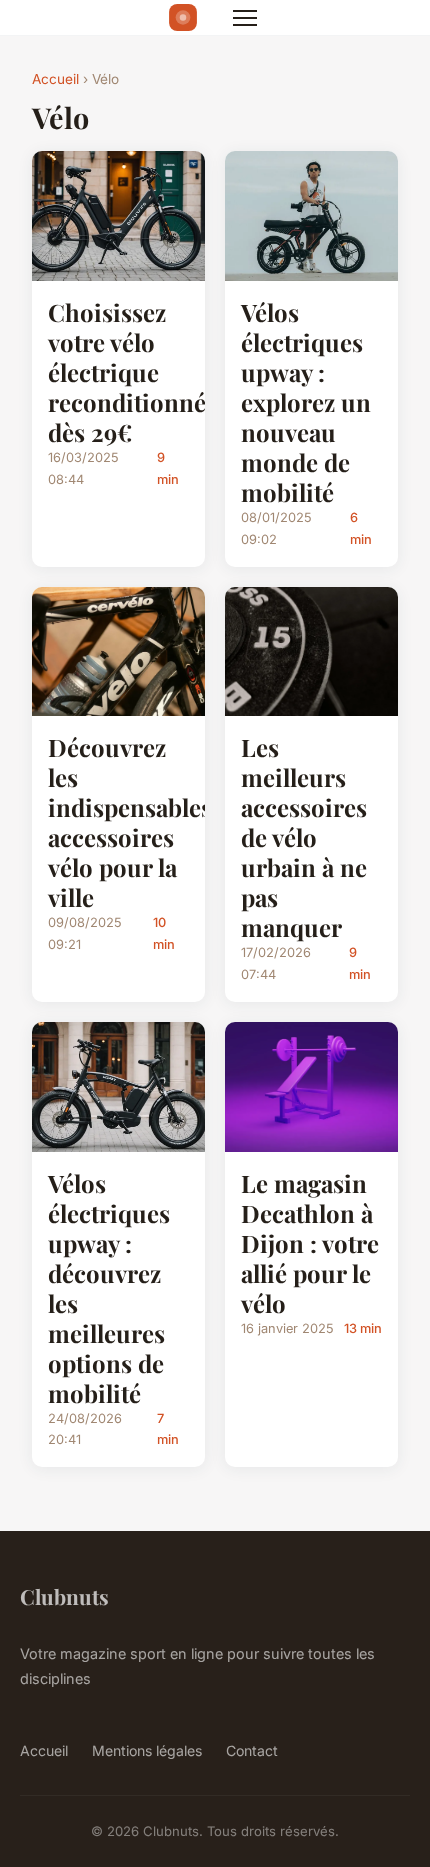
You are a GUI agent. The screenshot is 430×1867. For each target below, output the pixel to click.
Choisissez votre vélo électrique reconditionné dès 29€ (127, 372)
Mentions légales (147, 1750)
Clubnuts (64, 1596)
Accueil (55, 79)
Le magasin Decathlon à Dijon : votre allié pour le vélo (310, 1243)
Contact (252, 1750)
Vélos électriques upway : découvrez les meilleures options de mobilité (109, 1288)
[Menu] (245, 18)
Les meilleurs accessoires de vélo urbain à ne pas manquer (304, 837)
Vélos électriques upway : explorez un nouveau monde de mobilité (306, 402)
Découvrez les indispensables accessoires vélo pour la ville (130, 822)
